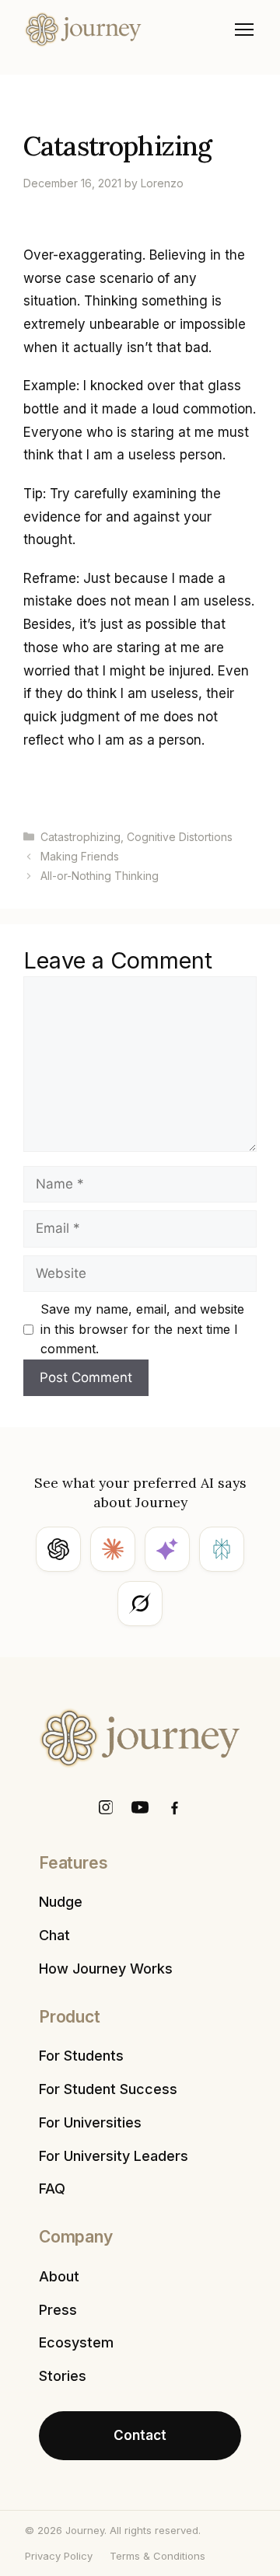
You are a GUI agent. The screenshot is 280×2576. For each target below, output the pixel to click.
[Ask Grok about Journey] (140, 1604)
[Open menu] (244, 30)
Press (58, 2310)
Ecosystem (76, 2342)
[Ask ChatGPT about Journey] (58, 1549)
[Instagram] (106, 1807)
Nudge (61, 1902)
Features (73, 1863)
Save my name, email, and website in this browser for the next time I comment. (142, 1329)
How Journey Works (106, 1969)
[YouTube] (140, 1807)
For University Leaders (114, 2156)
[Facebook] (174, 1807)
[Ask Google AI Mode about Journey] (167, 1549)
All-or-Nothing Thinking (100, 876)
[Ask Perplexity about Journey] (222, 1549)
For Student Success (108, 2089)
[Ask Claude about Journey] (113, 1549)
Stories (63, 2376)
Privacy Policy (59, 2556)
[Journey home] (83, 30)
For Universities (90, 2122)
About (59, 2276)
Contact (140, 2435)
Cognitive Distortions (180, 837)
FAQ (52, 2189)
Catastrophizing (80, 837)
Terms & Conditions (157, 2556)
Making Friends (80, 856)
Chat (54, 1935)
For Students (81, 2056)
